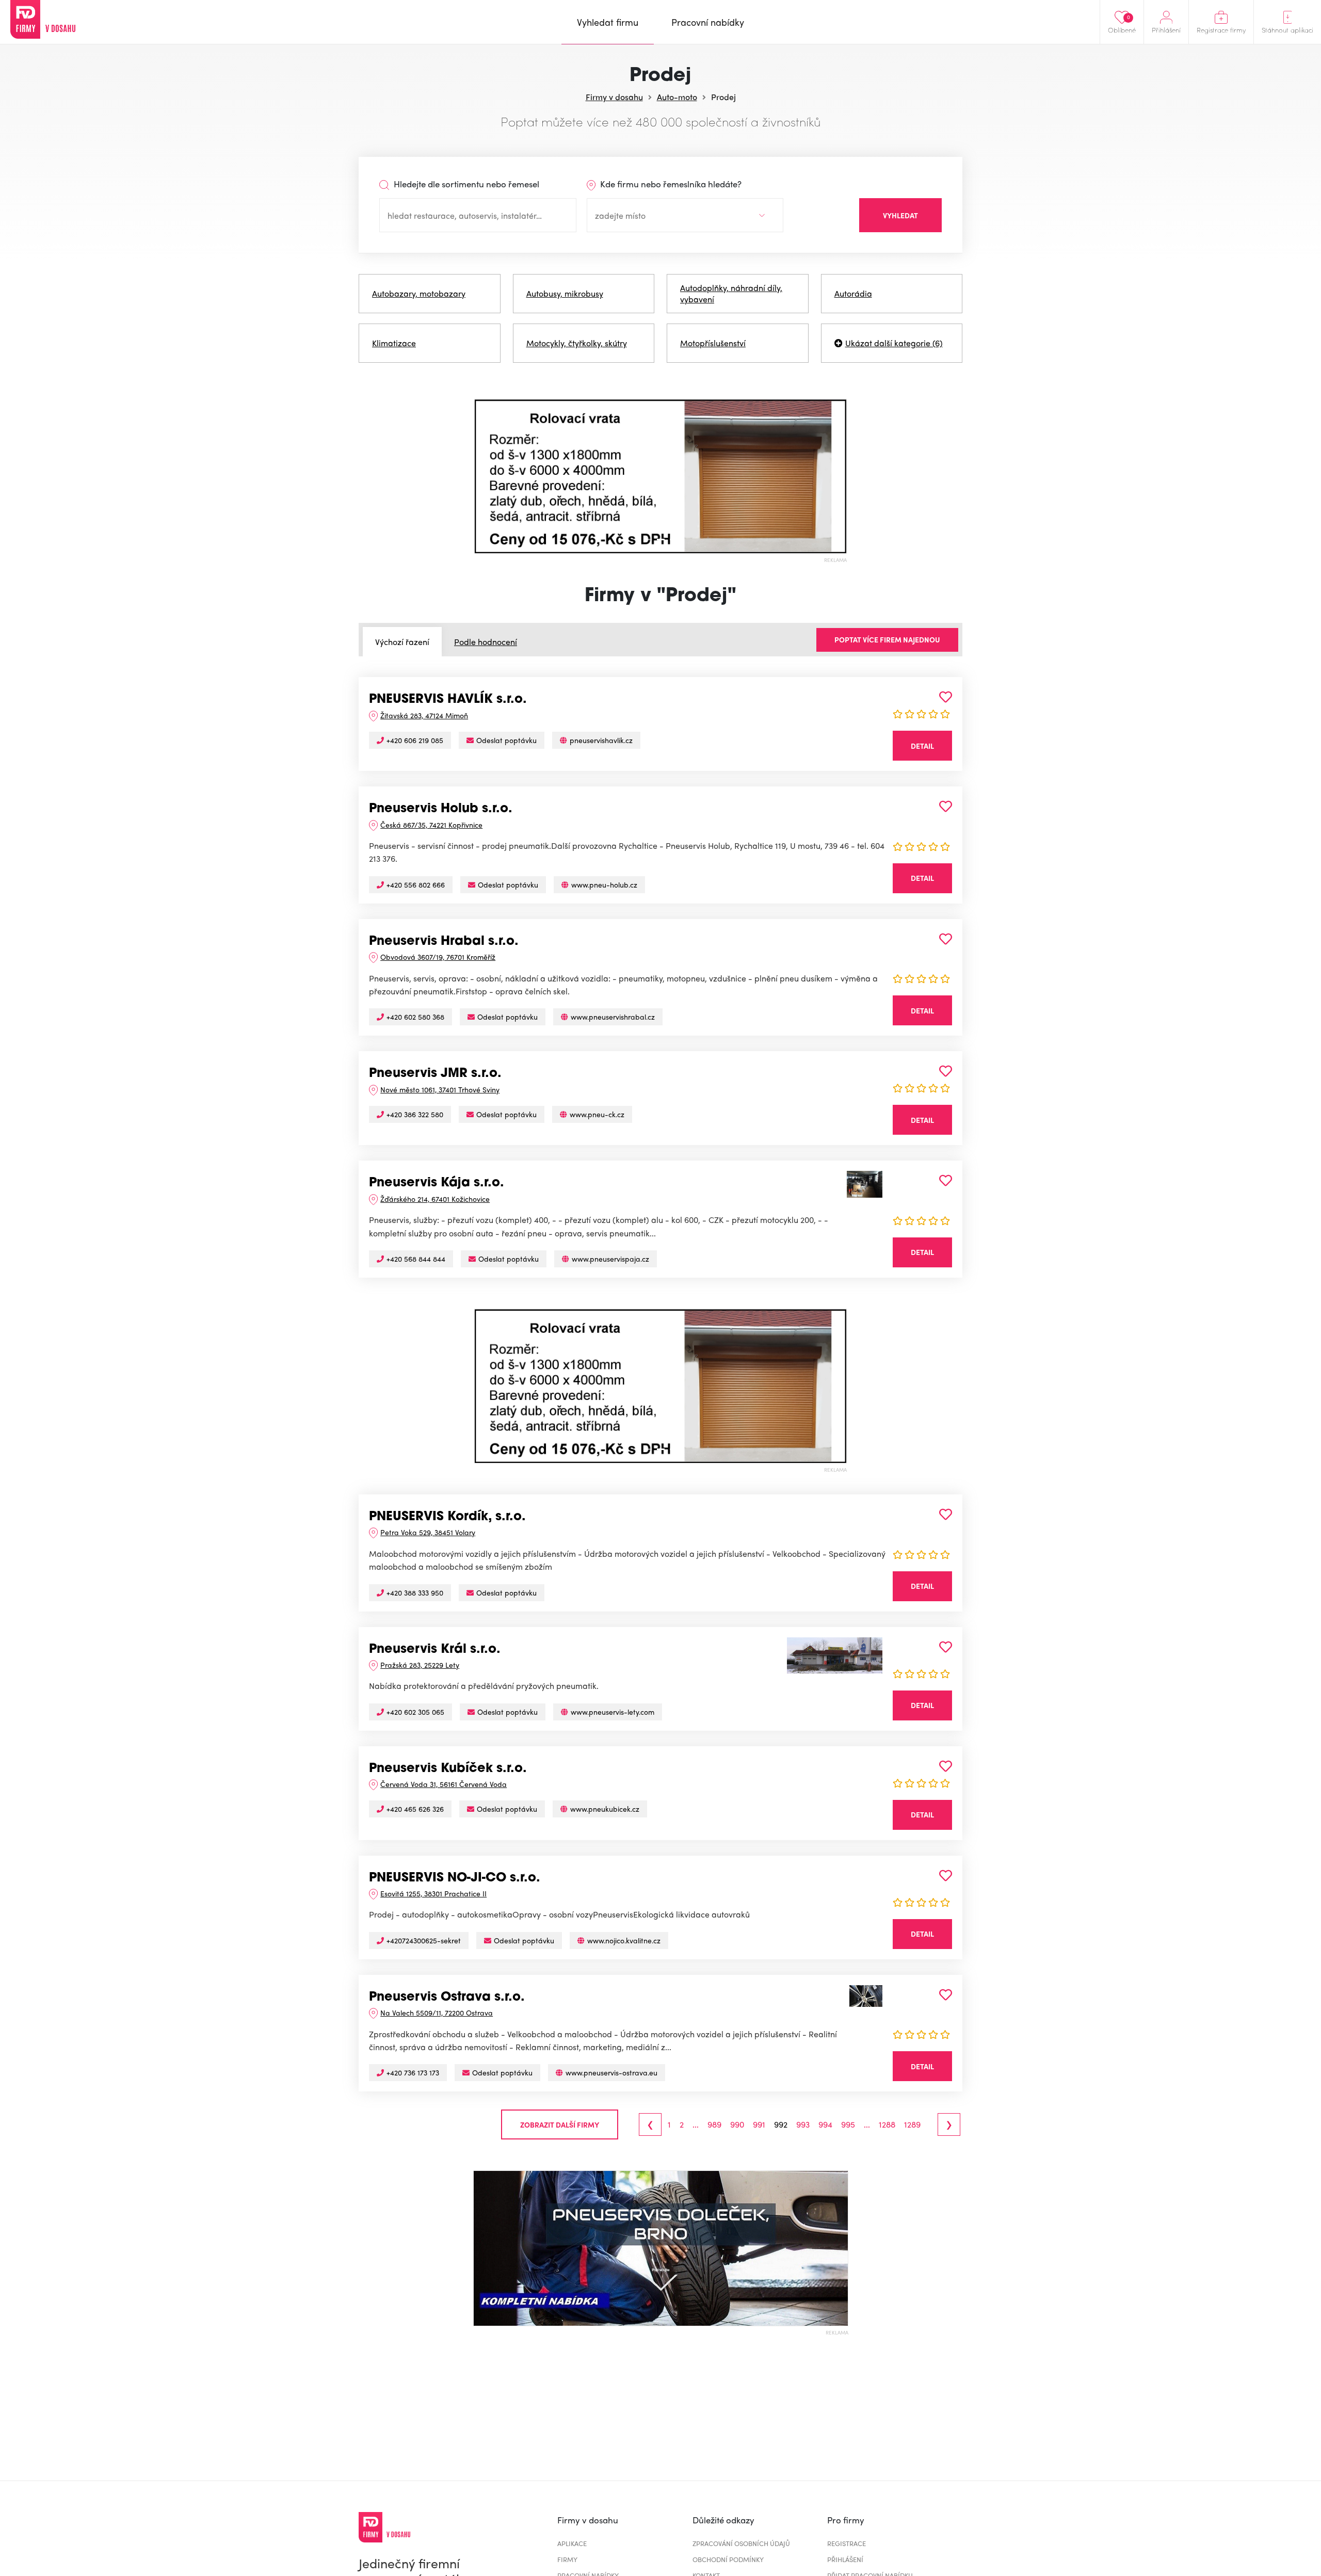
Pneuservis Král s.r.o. (435, 1650)
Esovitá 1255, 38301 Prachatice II (433, 1893)
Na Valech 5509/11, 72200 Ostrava (437, 2013)
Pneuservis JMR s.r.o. (435, 1074)
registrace (847, 2543)
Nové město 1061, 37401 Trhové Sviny (440, 1089)
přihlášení (845, 2559)
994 (825, 2124)
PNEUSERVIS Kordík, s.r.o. (447, 1517)
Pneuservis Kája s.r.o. (437, 1183)
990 (737, 2124)
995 (848, 2124)
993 (803, 2124)
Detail (922, 746)
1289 (912, 2124)
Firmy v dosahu (614, 97)
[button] (484, 476)
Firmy (567, 2559)
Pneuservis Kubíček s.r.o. (448, 1769)
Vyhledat (900, 215)
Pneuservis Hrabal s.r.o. (444, 942)
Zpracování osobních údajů (741, 2543)
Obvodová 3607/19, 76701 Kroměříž (438, 957)
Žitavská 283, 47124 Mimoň (424, 715)
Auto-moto (677, 97)
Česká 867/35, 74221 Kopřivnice (431, 825)
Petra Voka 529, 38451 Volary (428, 1532)
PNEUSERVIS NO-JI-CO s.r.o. (455, 1878)
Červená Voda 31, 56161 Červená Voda (444, 1784)
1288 (887, 2124)
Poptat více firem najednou (887, 639)
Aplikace (572, 2543)
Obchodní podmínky (728, 2559)
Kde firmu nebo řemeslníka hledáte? (670, 184)
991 (759, 2124)
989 (714, 2124)
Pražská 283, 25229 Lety (420, 1665)
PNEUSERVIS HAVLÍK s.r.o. (448, 700)
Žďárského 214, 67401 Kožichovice (435, 1199)
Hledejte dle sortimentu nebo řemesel (465, 184)
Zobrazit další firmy (560, 2124)
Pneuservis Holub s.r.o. (441, 809)
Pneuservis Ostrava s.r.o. (447, 1998)
